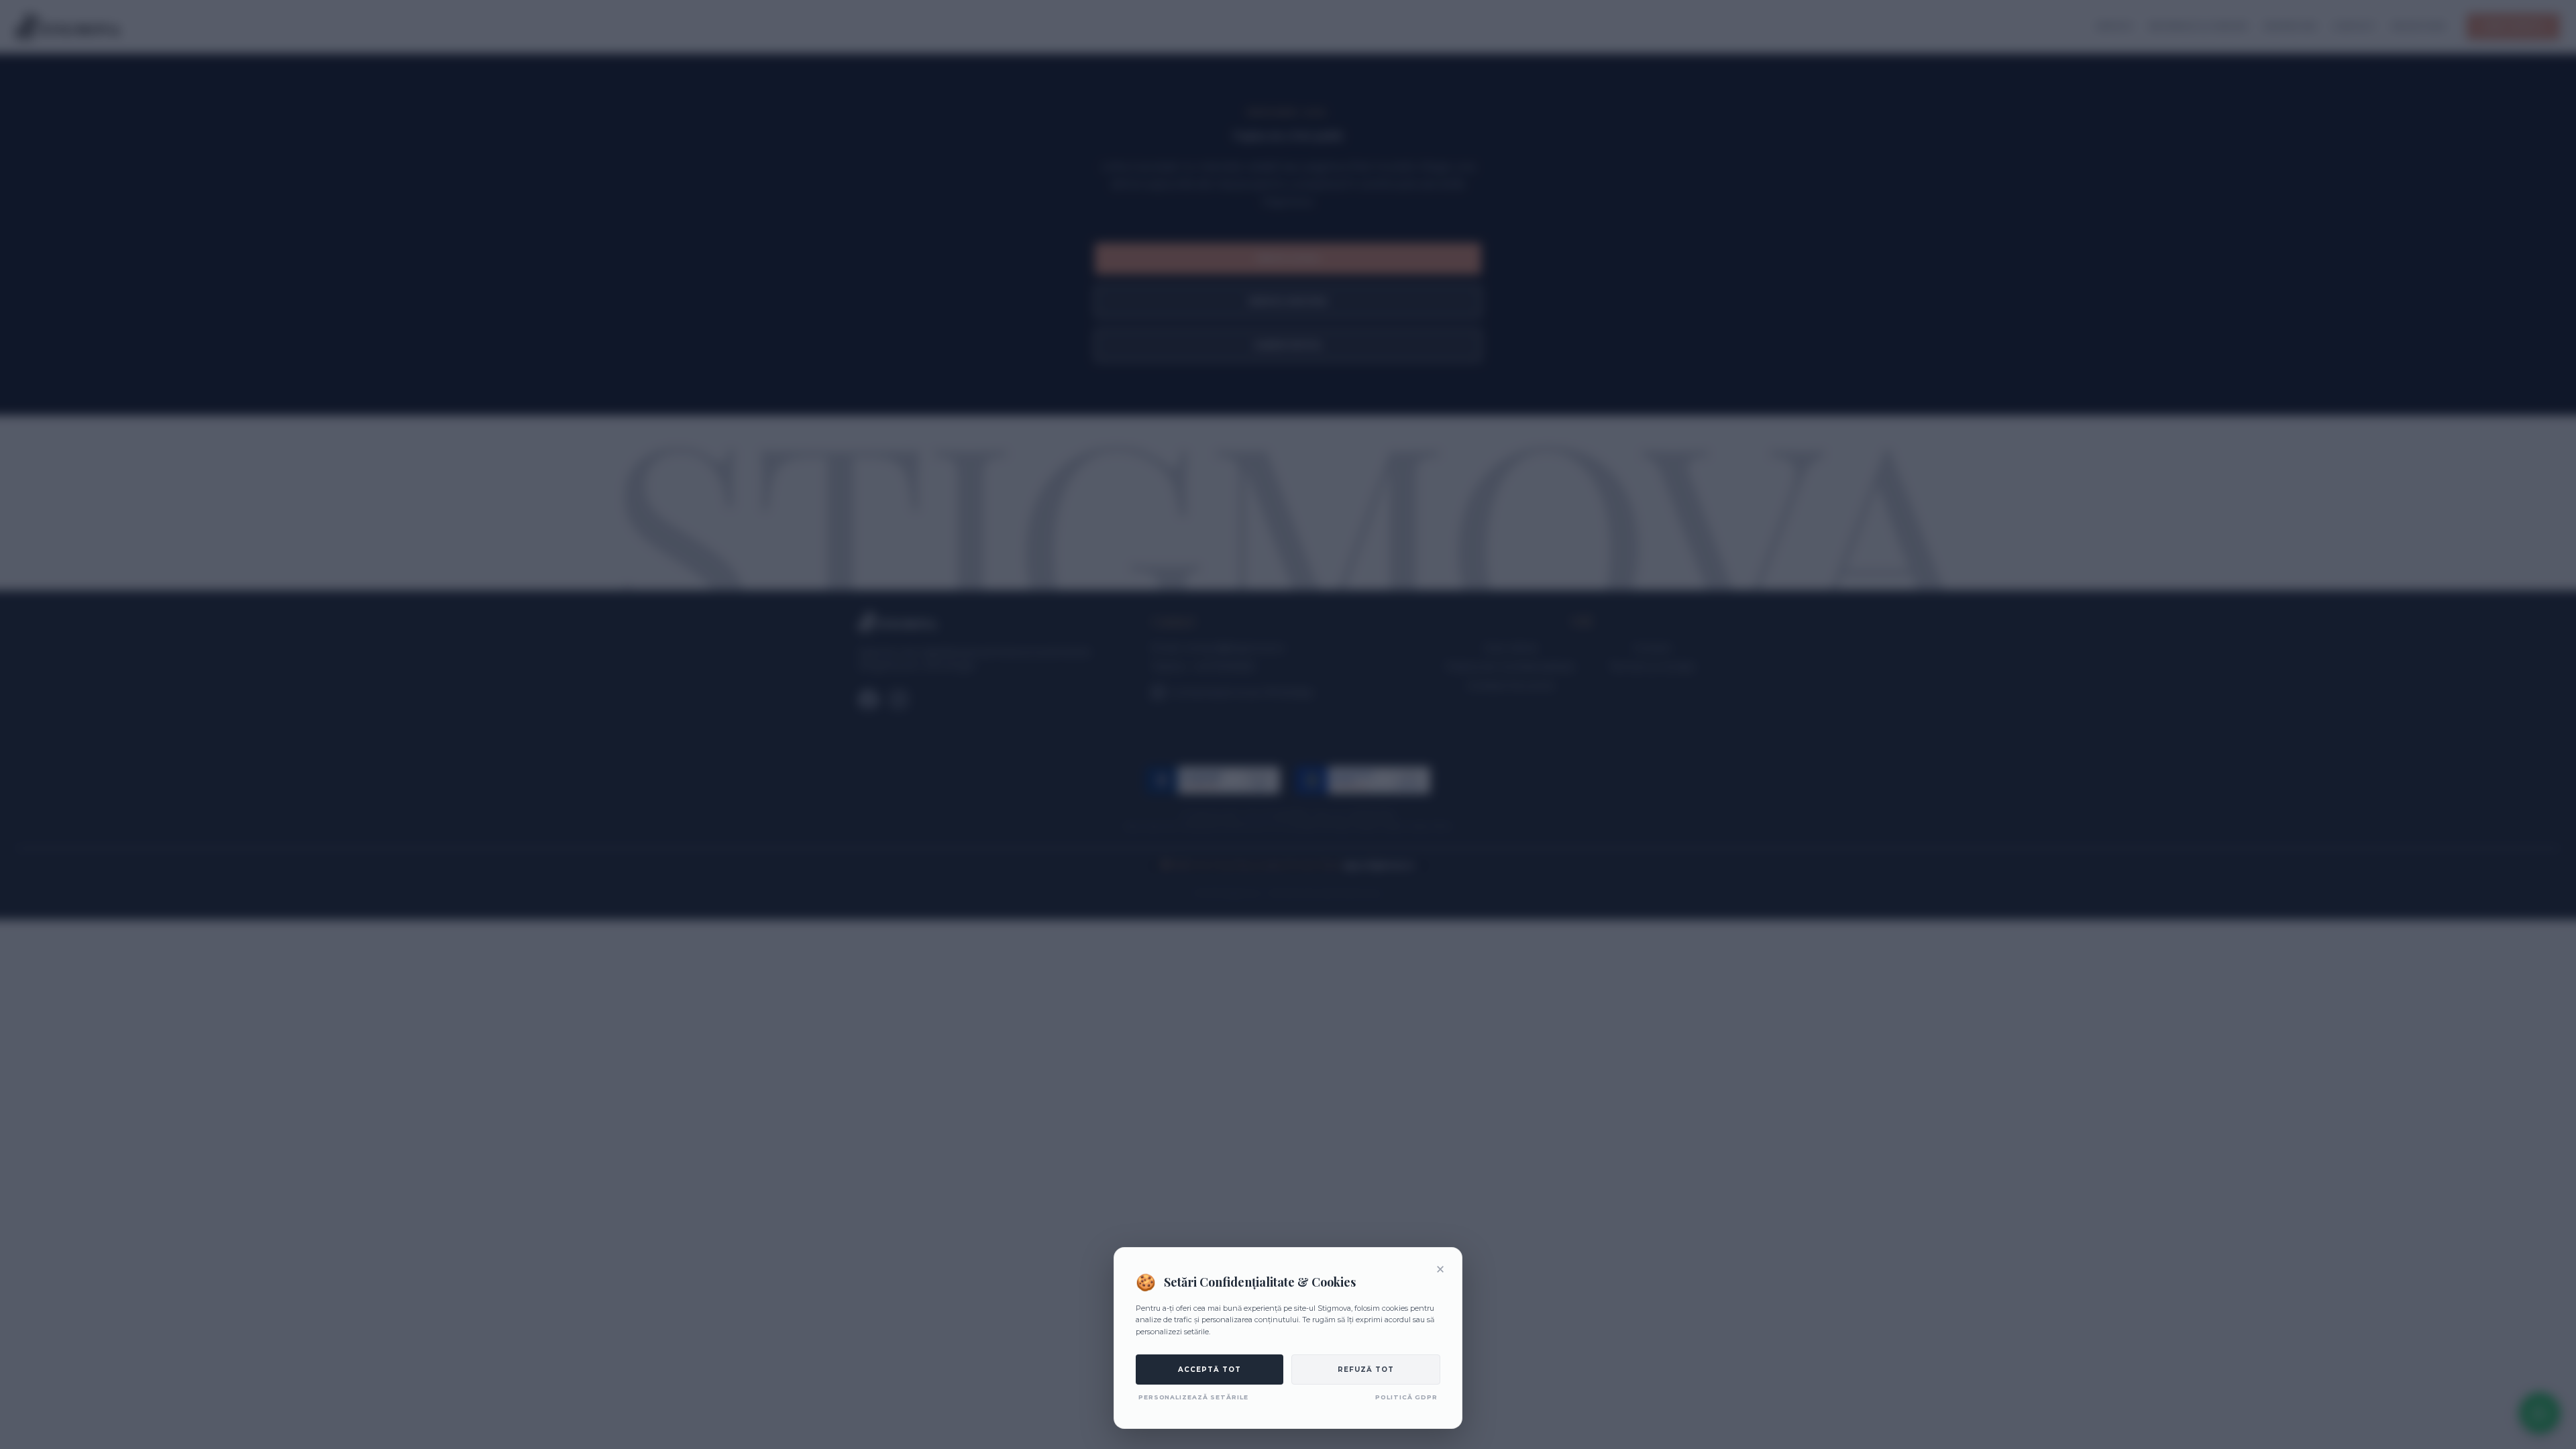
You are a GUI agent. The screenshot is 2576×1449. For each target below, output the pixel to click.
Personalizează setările (1193, 1397)
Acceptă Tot (1210, 1370)
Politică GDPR (1406, 1397)
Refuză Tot (1366, 1370)
